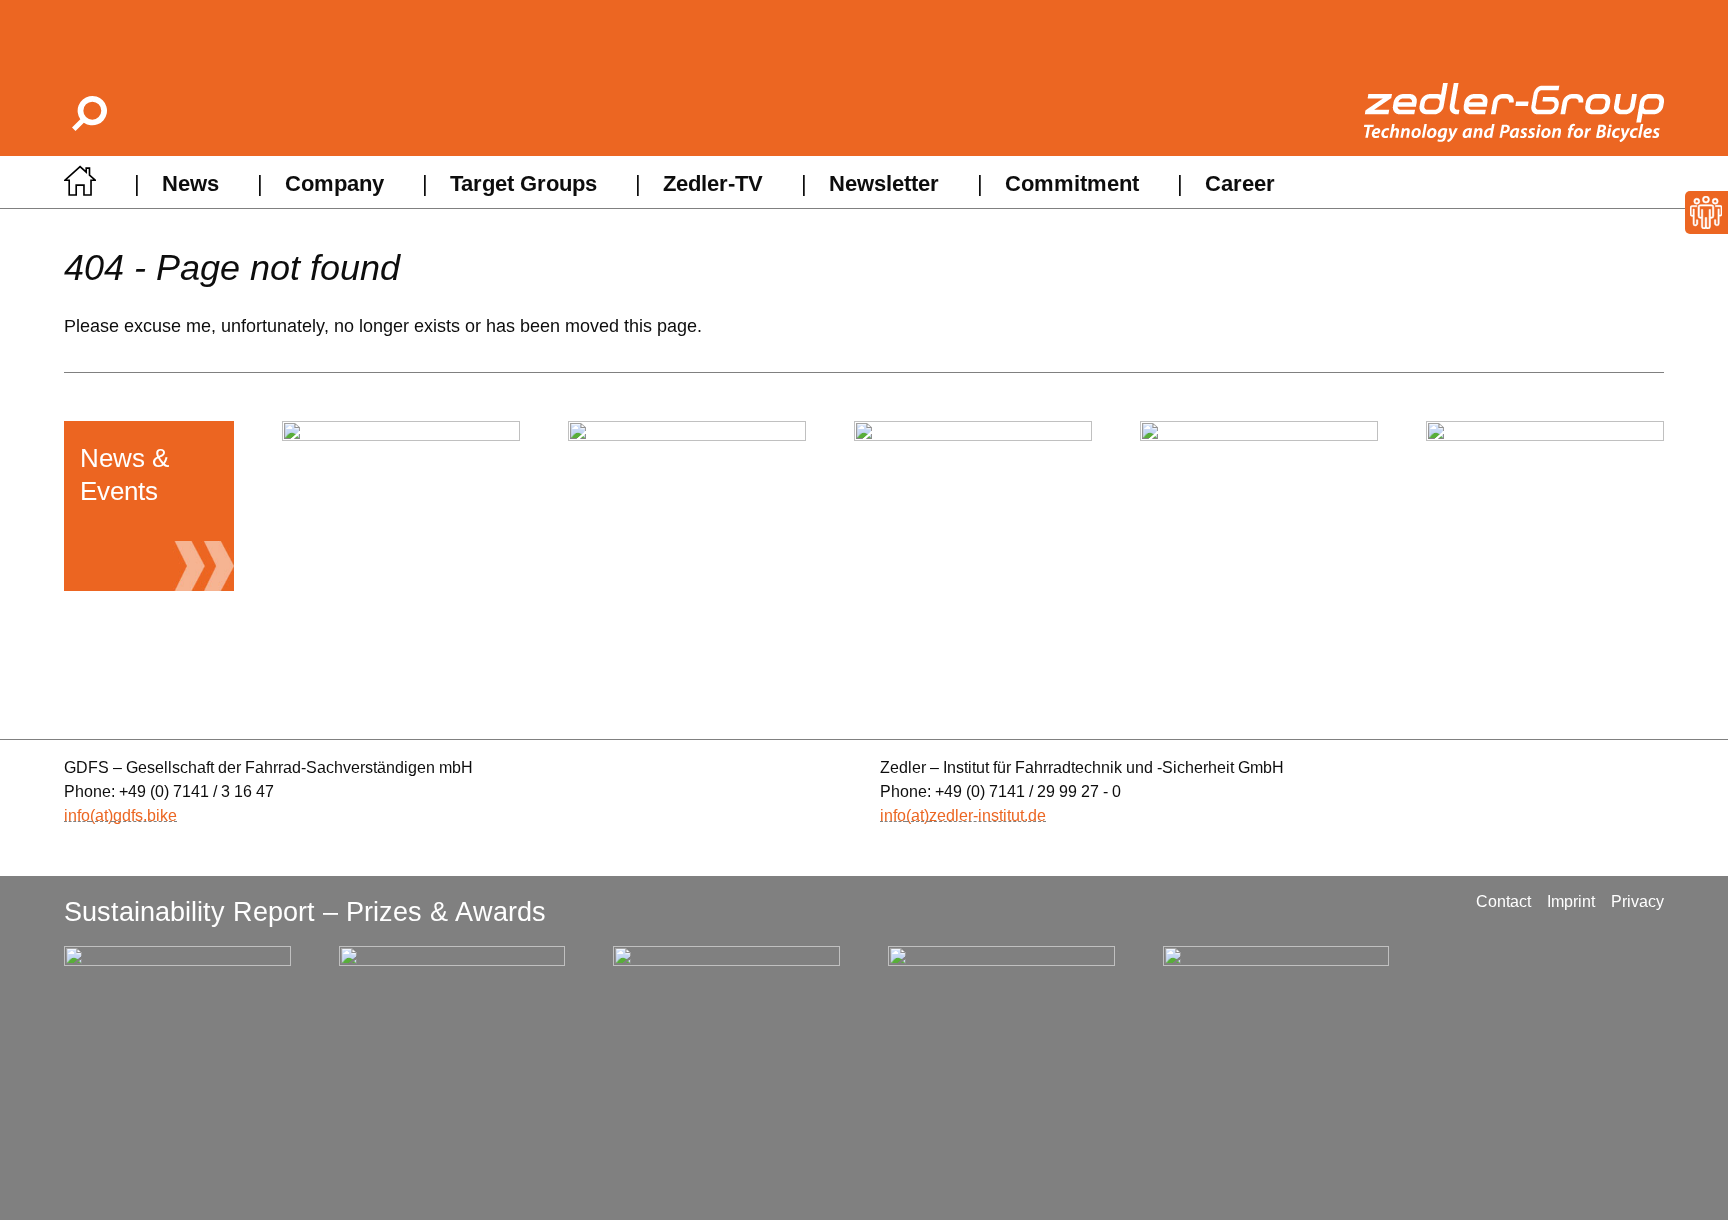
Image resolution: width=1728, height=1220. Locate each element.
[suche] (88, 112)
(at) (101, 815)
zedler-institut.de (987, 815)
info (77, 815)
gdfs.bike (145, 815)
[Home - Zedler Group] (80, 186)
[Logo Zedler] (1514, 112)
